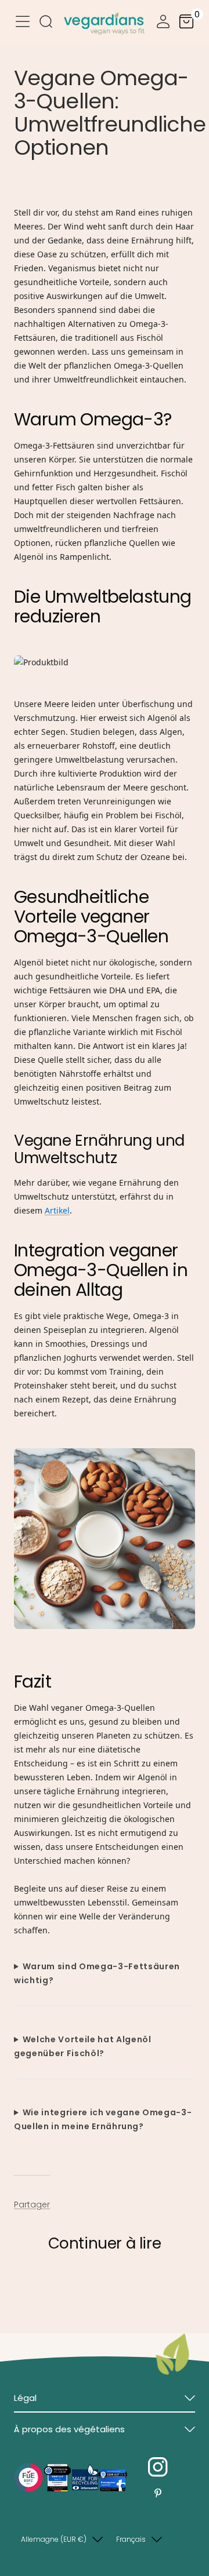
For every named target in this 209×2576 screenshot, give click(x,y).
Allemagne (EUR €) (54, 2539)
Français (131, 2539)
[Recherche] (46, 23)
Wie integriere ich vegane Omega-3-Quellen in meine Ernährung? (103, 2119)
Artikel (57, 1210)
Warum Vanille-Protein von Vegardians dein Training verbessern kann (91, 2291)
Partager (32, 2205)
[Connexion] (163, 23)
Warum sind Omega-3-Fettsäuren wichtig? (97, 1973)
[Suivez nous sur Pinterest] (158, 2493)
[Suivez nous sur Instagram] (158, 2467)
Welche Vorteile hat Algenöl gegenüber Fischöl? (83, 2046)
